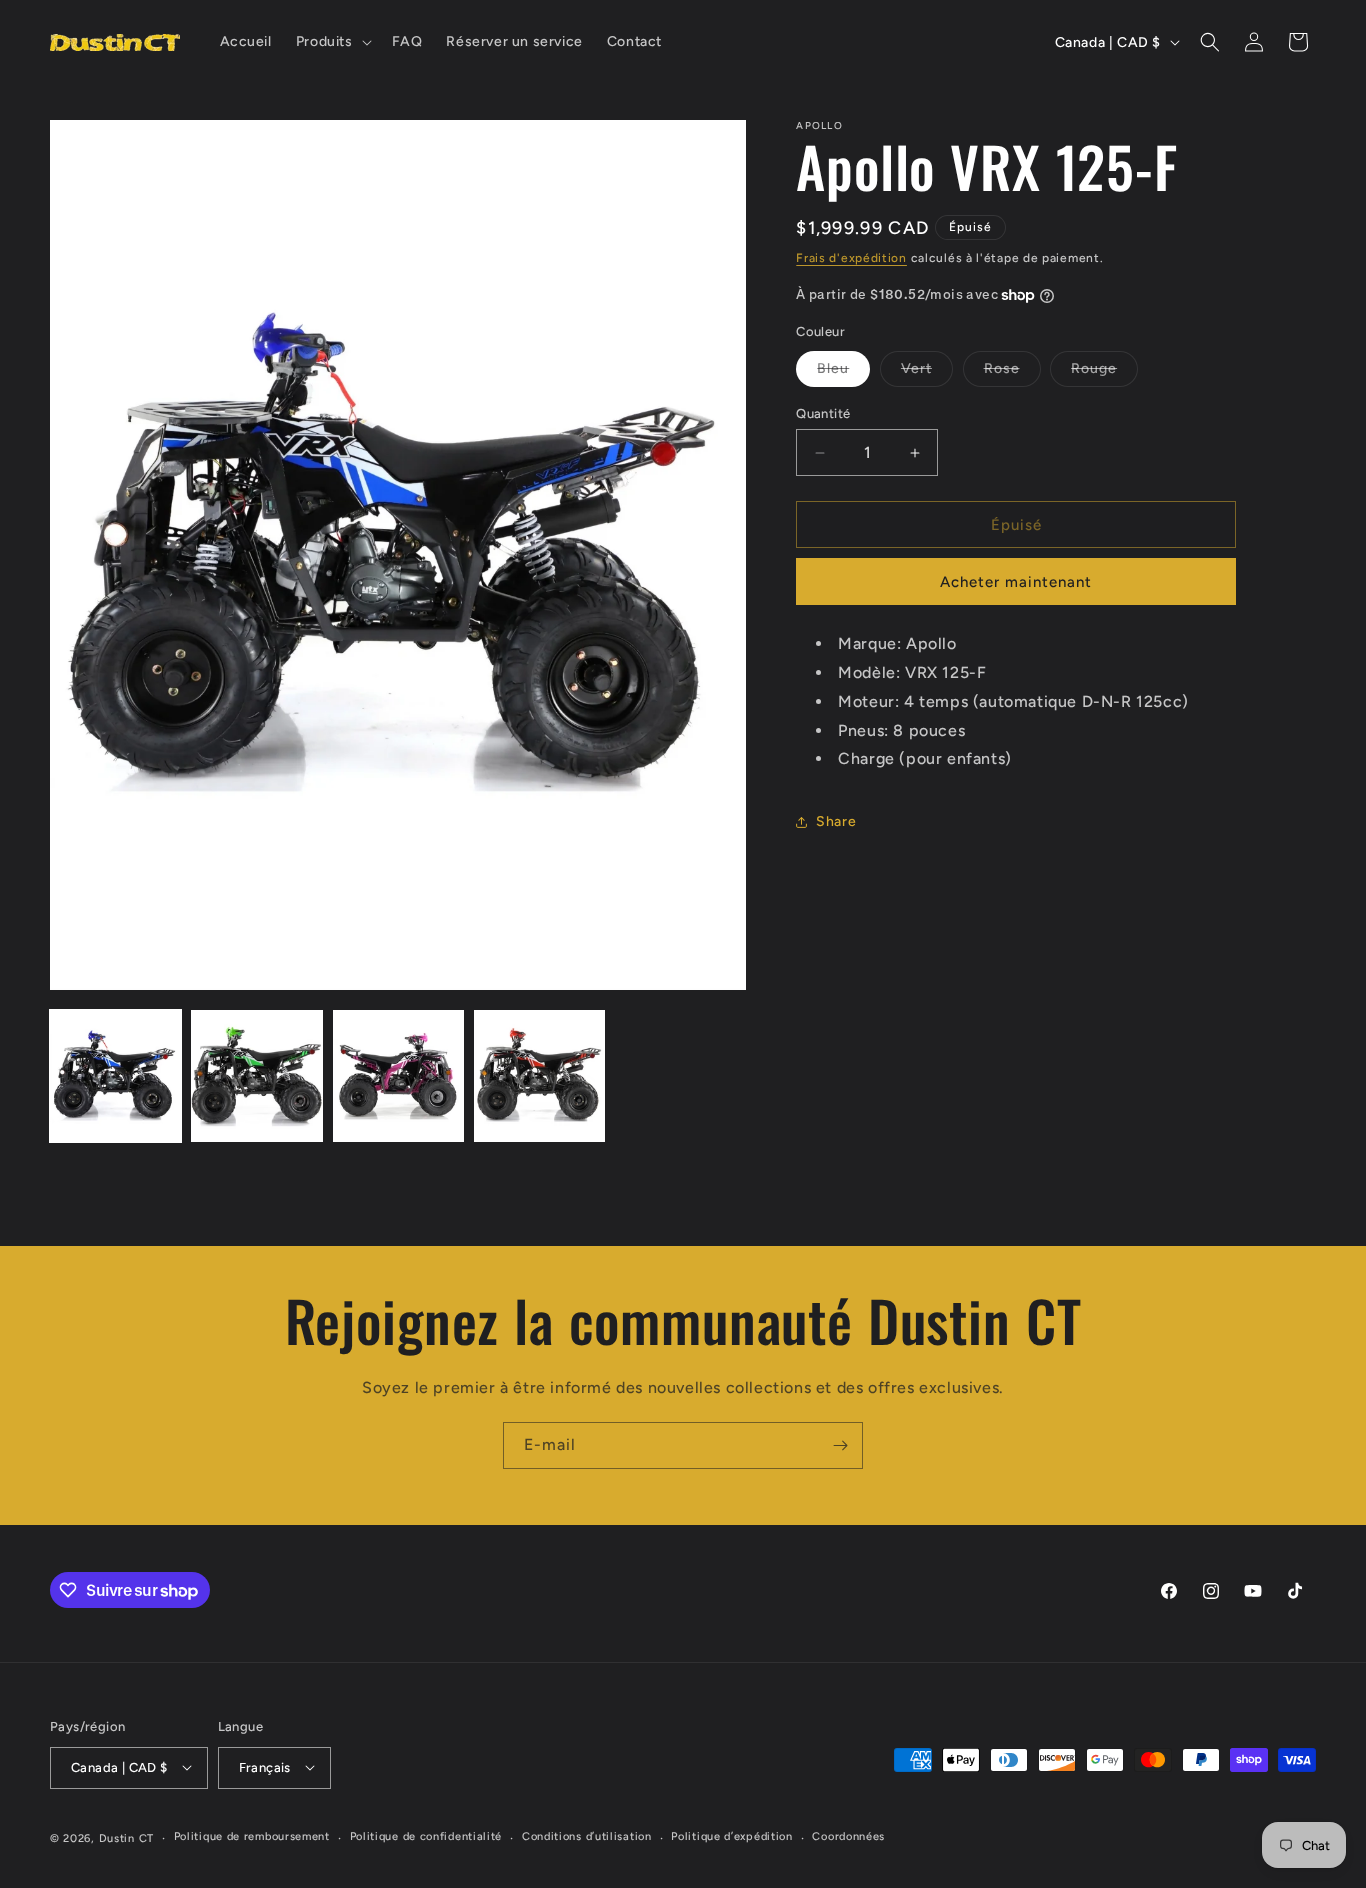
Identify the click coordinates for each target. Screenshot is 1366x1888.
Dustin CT (126, 1837)
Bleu (843, 373)
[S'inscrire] (840, 1445)
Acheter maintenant (1016, 583)
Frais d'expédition (851, 258)
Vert (927, 373)
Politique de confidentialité (426, 1836)
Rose (1012, 373)
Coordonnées (848, 1836)
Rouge (1104, 373)
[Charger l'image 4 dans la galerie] (539, 1075)
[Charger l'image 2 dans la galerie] (256, 1075)
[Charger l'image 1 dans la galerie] (115, 1075)
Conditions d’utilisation (587, 1836)
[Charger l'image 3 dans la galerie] (398, 1075)
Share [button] (836, 821)
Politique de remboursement (252, 1836)
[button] (332, 42)
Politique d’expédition (731, 1836)
